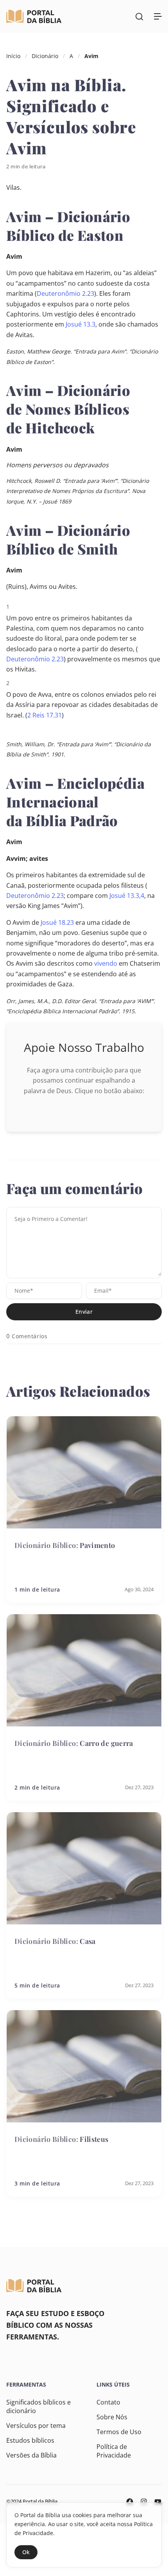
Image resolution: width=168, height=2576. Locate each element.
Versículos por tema (36, 2426)
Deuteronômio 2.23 (65, 293)
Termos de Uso (119, 2432)
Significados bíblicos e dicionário (38, 2406)
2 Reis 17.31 (45, 715)
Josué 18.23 (57, 922)
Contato (108, 2402)
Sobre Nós (112, 2417)
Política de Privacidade (114, 2451)
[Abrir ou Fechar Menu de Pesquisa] (139, 16)
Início (13, 56)
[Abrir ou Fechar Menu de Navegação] (158, 16)
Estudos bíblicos (30, 2440)
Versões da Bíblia (31, 2455)
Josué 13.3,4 (127, 896)
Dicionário (45, 56)
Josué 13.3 (80, 324)
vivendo (106, 963)
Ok (26, 2552)
